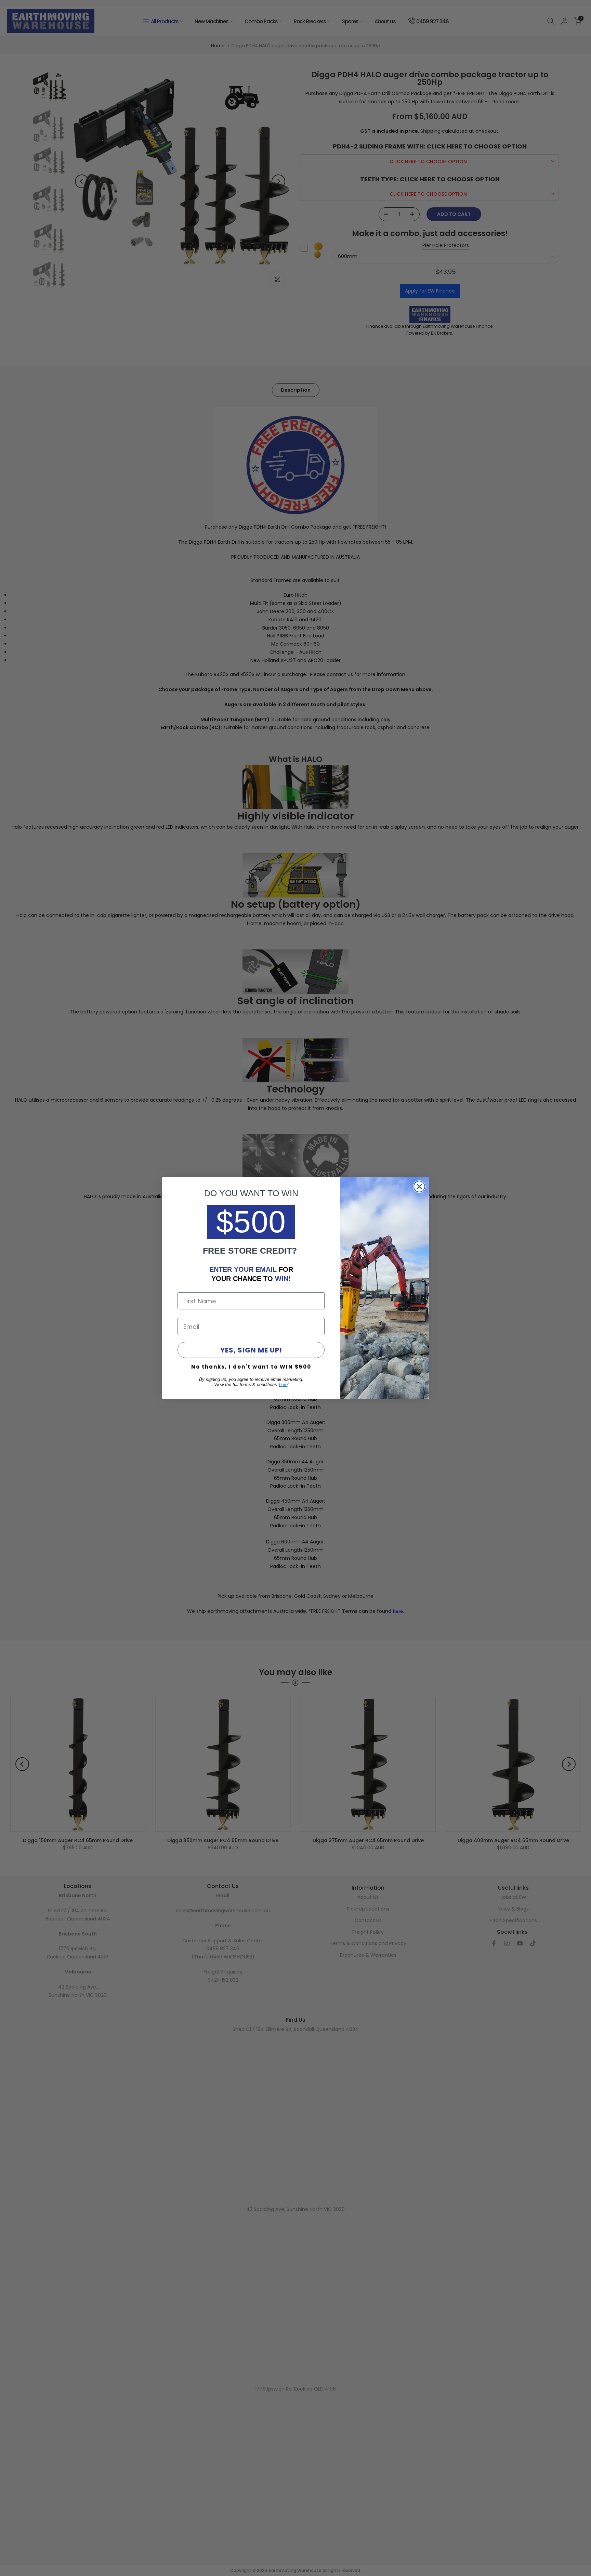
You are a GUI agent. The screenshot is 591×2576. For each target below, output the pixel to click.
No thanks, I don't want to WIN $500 (251, 1367)
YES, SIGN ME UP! (251, 1350)
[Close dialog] (419, 1187)
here (283, 1384)
